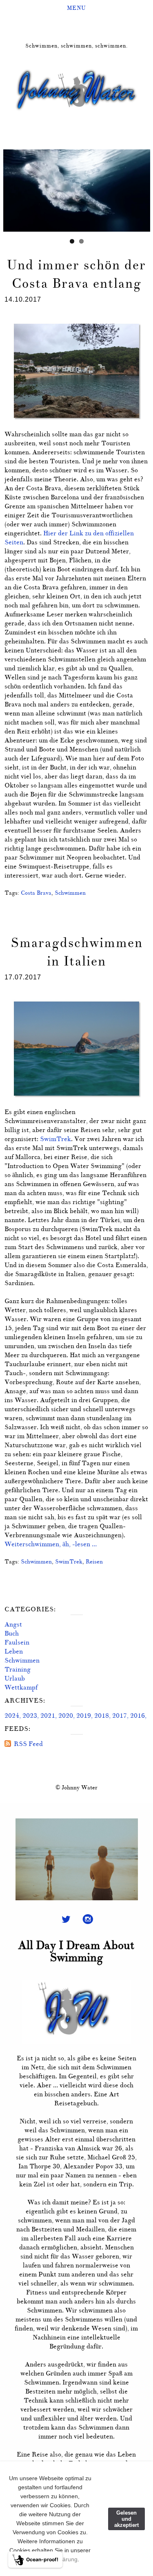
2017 (120, 1716)
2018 (102, 1716)
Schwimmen (70, 893)
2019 (84, 1716)
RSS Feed (28, 1744)
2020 (66, 1716)
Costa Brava (36, 893)
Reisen (94, 1561)
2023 (30, 1716)
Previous (9, 188)
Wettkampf (21, 1687)
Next (144, 188)
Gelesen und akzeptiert (126, 2519)
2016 (137, 1716)
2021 (48, 1716)
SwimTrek (55, 1139)
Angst (13, 1624)
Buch (12, 1633)
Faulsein (17, 1642)
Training (18, 1669)
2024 (12, 1716)
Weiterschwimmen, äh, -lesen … (51, 1544)
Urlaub (15, 1678)
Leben (14, 1651)
